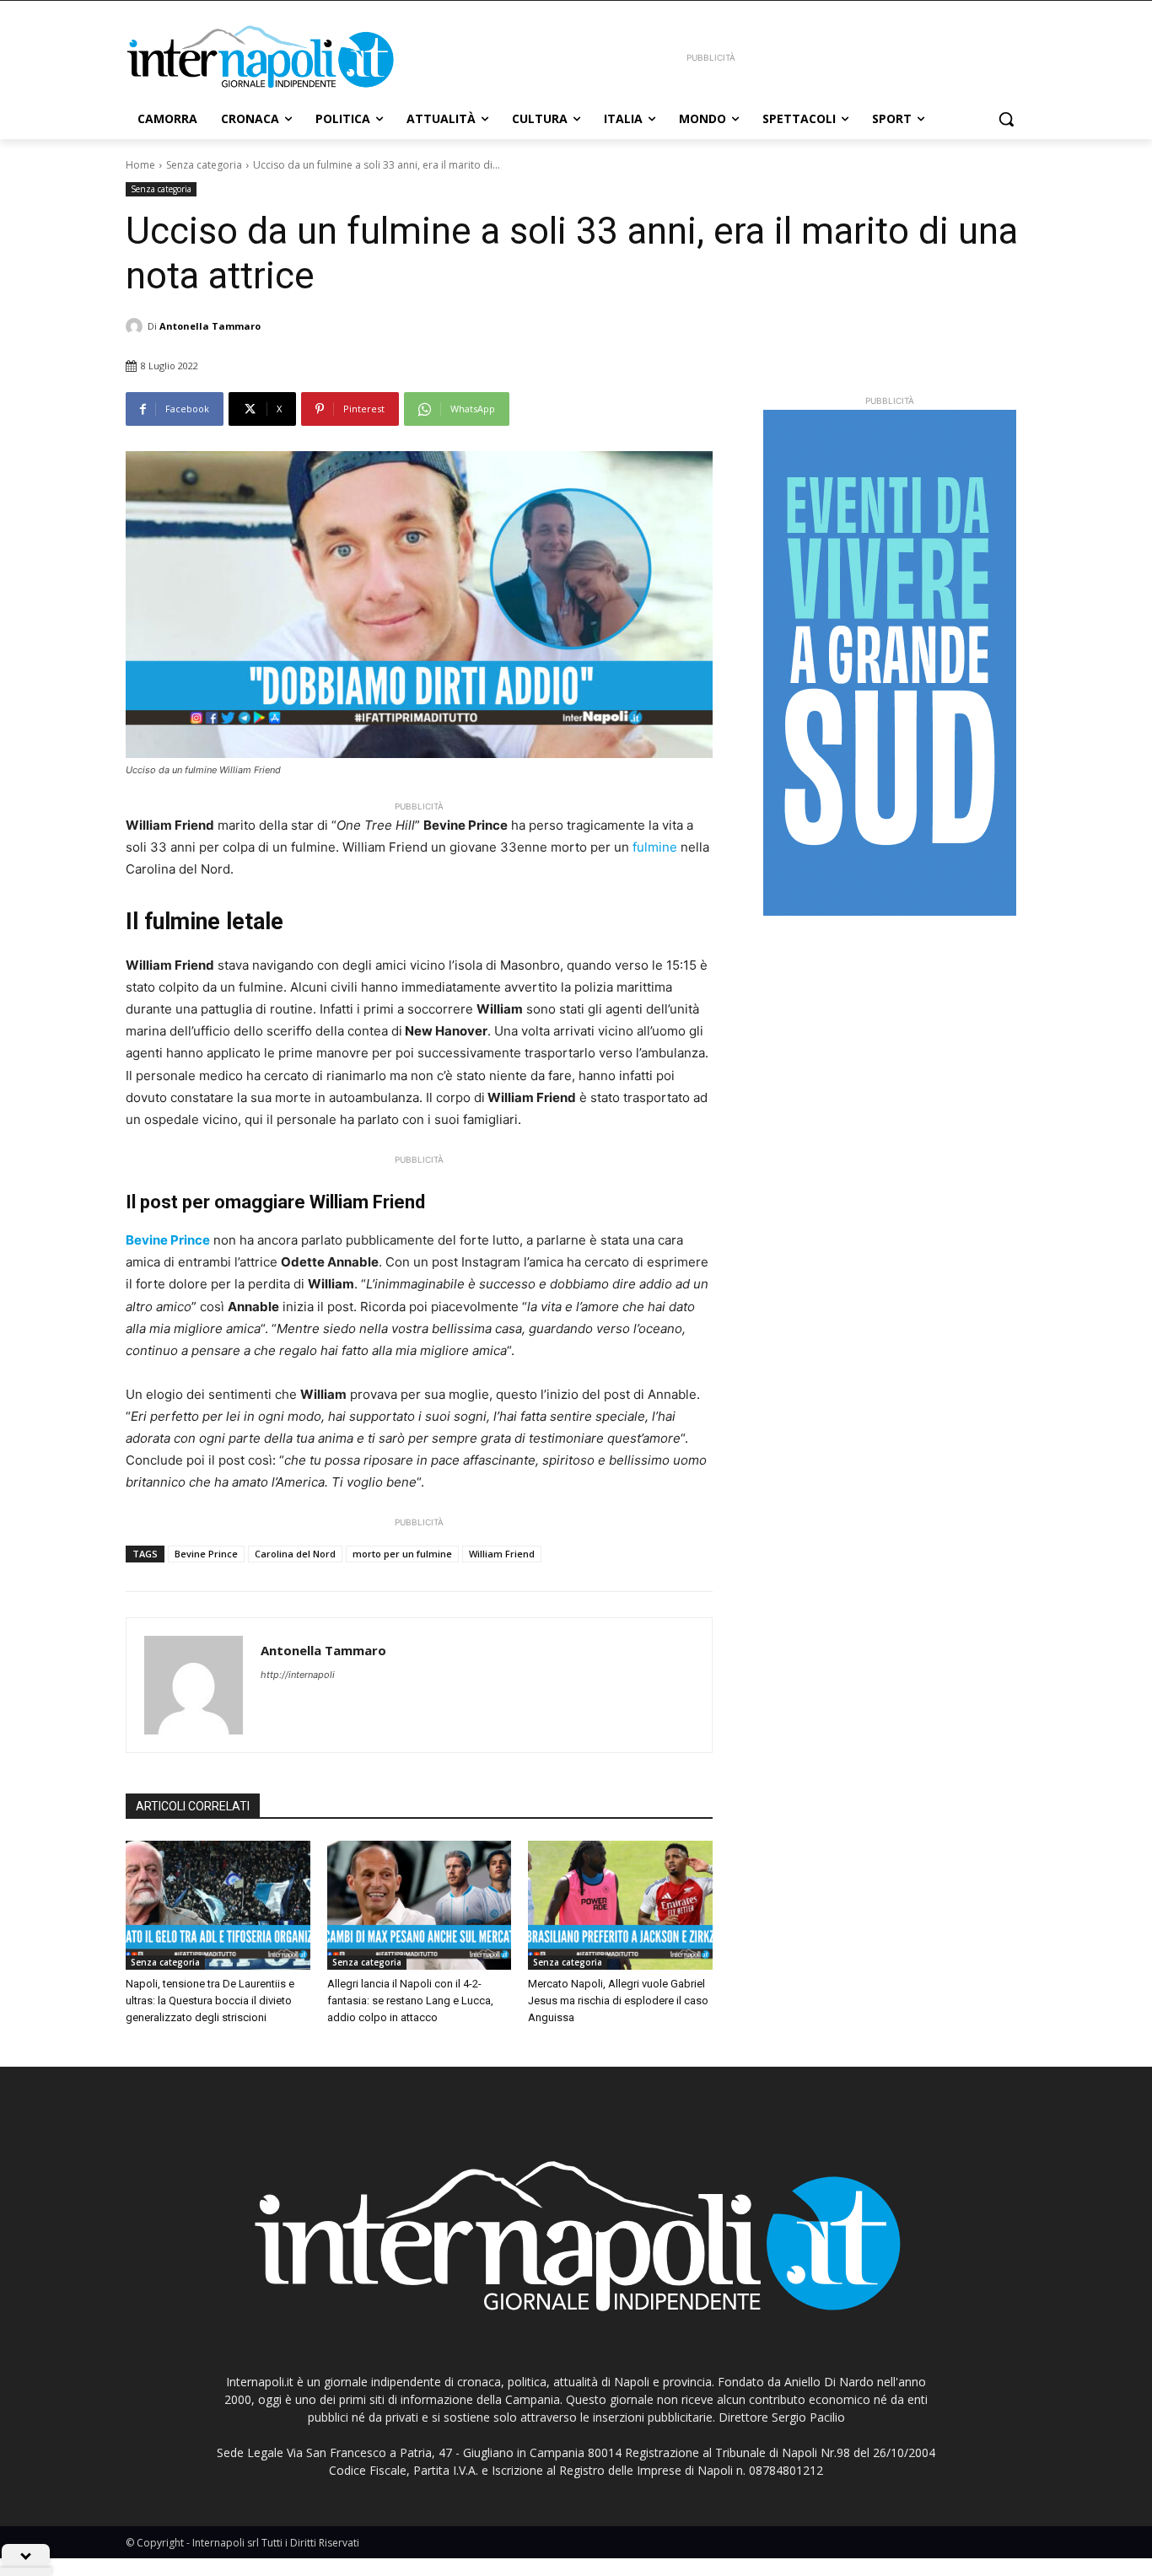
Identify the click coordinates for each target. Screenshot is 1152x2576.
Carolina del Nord (295, 1554)
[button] (1006, 119)
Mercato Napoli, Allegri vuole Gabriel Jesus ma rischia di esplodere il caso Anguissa (618, 2001)
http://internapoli (298, 1675)
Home (140, 165)
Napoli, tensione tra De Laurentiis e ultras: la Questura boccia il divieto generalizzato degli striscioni (210, 2001)
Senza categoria (204, 165)
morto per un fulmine (402, 1554)
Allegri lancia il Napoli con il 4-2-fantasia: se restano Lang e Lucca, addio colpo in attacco (410, 2001)
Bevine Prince (206, 1554)
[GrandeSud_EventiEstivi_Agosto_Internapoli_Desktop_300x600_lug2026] (890, 663)
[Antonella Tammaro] (137, 326)
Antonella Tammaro (210, 326)
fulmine (655, 847)
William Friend (502, 1554)
